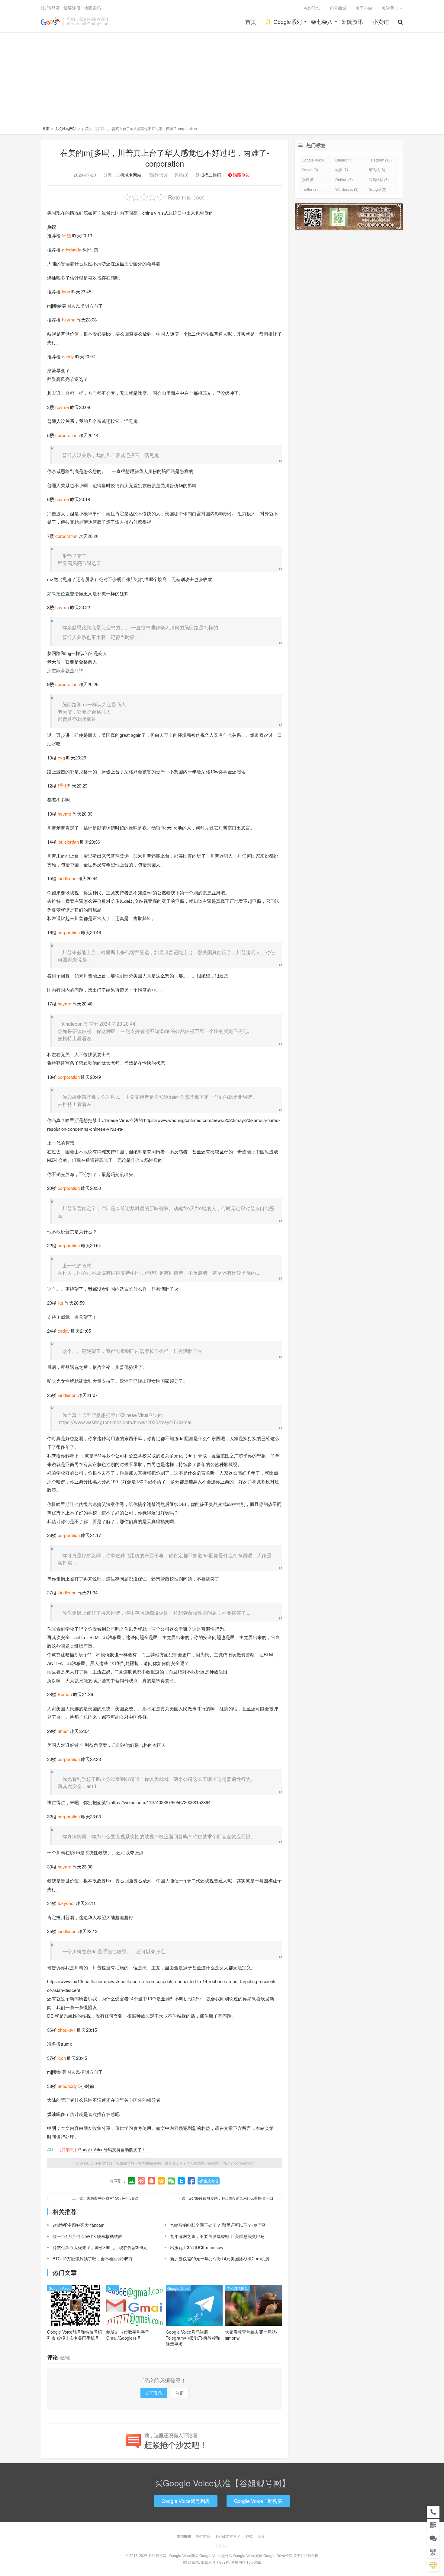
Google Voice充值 (248, 2555)
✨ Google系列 (283, 21)
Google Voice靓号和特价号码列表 (75, 2335)
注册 (180, 2393)
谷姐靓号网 (50, 21)
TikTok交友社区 (228, 2536)
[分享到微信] (171, 2181)
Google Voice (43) (313, 161)
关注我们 (391, 8)
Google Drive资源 (278, 2555)
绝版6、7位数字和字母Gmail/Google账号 (128, 2335)
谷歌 (249, 2536)
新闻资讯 (352, 21)
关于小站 (364, 8)
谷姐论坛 (312, 8)
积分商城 (338, 8)
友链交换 (203, 2536)
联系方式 (222, 2546)
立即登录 (154, 2393)
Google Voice (60, 2288)
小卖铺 (381, 21)
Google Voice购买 (184, 2555)
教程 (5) (308, 179)
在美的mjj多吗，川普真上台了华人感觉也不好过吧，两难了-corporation (165, 158)
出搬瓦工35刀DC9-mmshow (197, 2247)
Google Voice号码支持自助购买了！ (112, 2149)
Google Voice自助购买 (258, 2501)
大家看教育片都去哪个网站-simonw (251, 2335)
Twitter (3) (310, 189)
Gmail (113, 2288)
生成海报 (210, 2181)
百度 (262, 2536)
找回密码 (92, 8)
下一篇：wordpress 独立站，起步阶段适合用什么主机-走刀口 (224, 2198)
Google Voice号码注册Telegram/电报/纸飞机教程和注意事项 (193, 2338)
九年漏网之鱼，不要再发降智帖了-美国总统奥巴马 (217, 2236)
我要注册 (72, 8)
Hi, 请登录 (50, 8)
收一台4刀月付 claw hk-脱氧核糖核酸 (87, 2236)
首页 (251, 21)
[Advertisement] (222, 80)
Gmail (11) (344, 160)
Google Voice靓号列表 (186, 2501)
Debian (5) (344, 179)
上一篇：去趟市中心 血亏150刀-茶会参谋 (105, 2198)
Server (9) (310, 169)
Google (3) (378, 189)
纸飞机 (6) (377, 169)
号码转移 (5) (379, 179)
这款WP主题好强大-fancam (79, 2225)
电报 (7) (342, 169)
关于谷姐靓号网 (306, 2555)
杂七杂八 (322, 21)
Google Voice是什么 (216, 2555)
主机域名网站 (66, 128)
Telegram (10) (380, 160)
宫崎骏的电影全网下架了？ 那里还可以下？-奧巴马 (218, 2225)
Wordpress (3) (347, 189)
